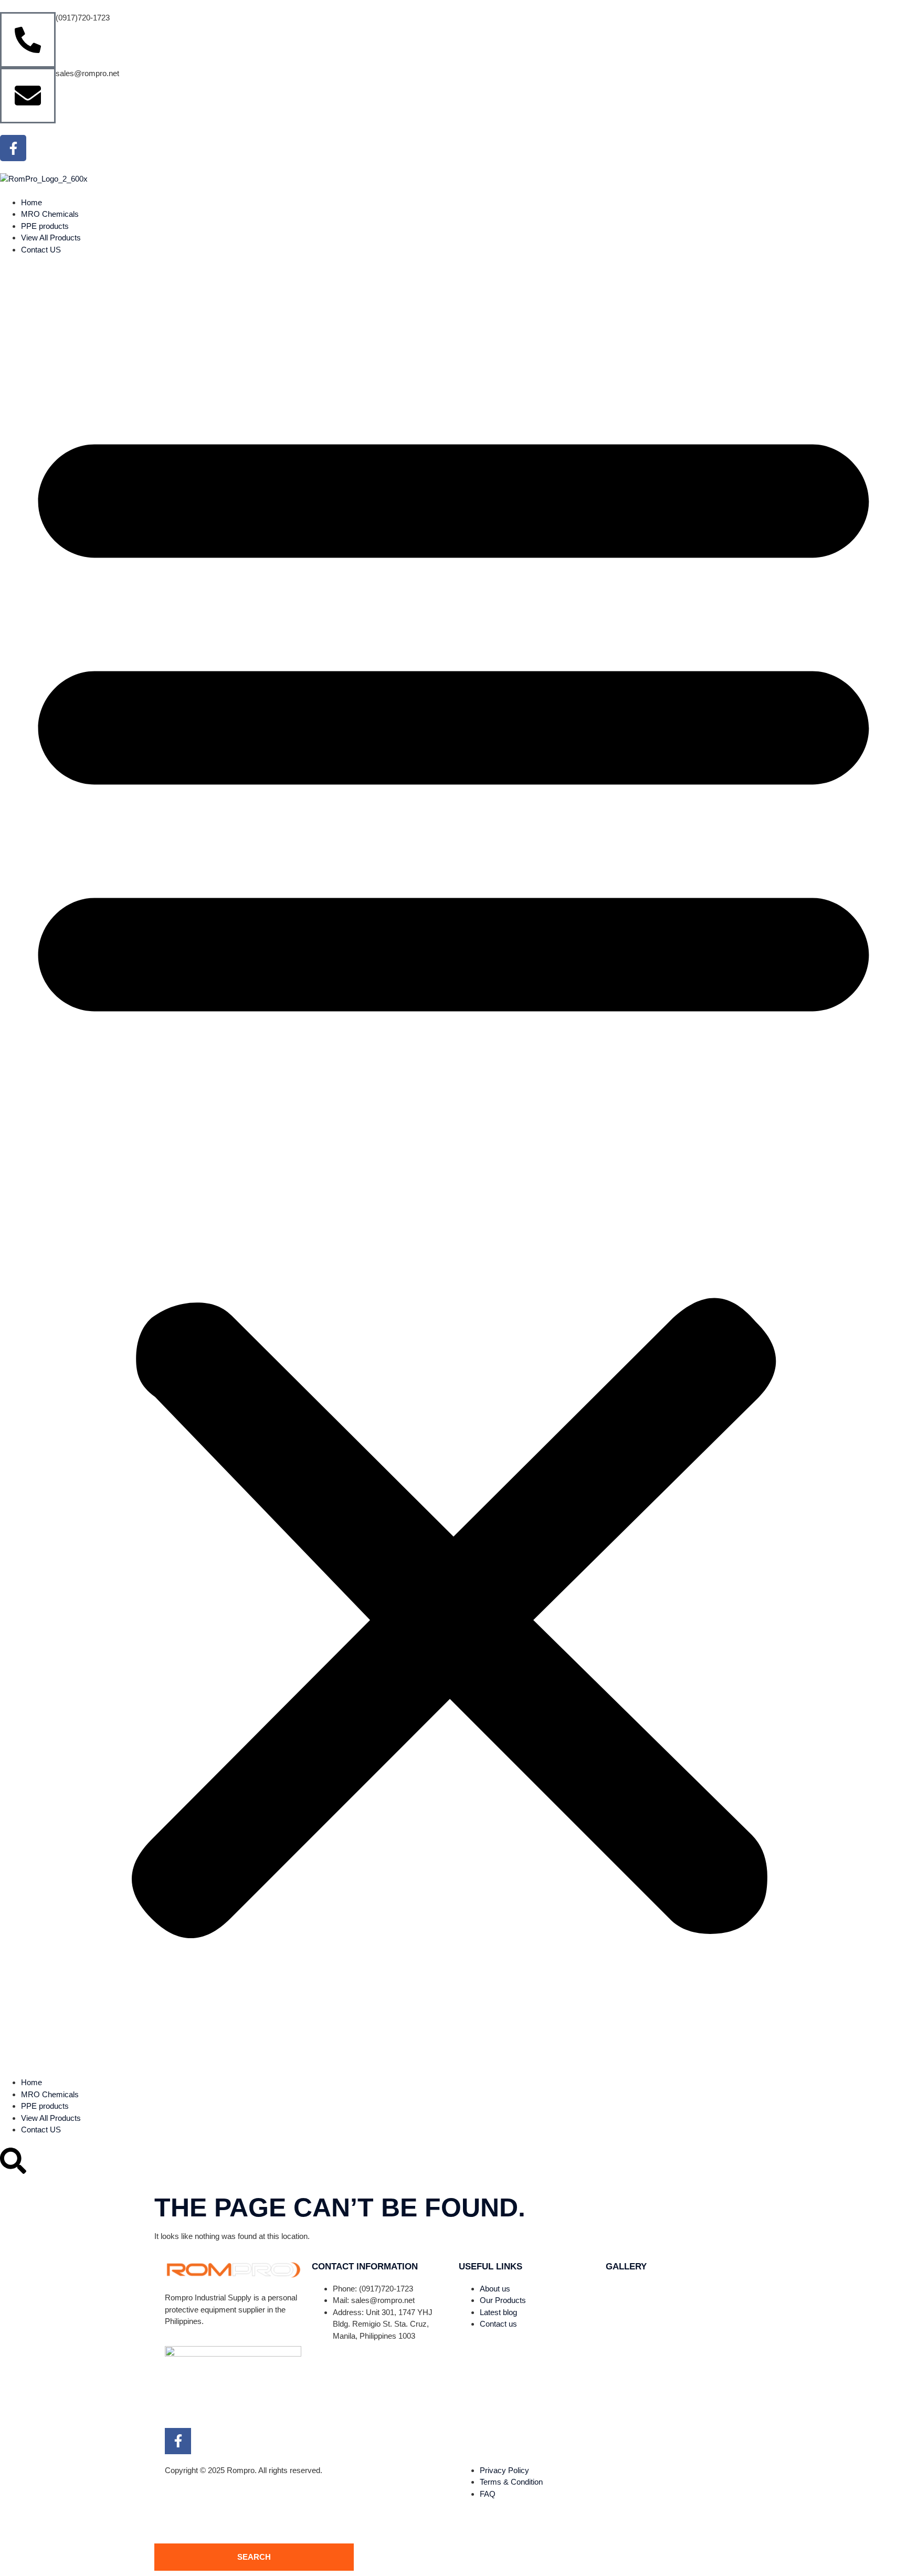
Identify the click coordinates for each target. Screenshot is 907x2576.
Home (31, 202)
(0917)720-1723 (83, 18)
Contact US (41, 250)
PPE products (45, 226)
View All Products (51, 238)
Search (254, 2557)
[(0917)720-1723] (28, 40)
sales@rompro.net (87, 73)
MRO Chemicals (50, 214)
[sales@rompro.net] (28, 96)
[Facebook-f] (13, 148)
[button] (454, 1166)
